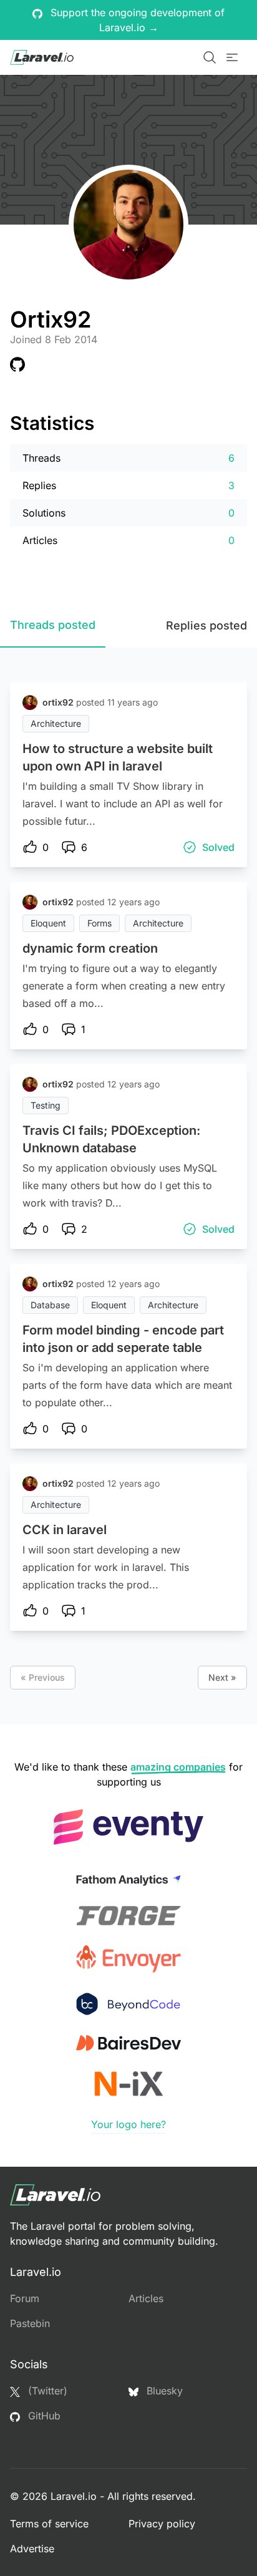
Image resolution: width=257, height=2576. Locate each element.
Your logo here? (128, 2124)
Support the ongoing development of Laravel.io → (136, 20)
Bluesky (163, 2391)
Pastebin (30, 2323)
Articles (146, 2298)
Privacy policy (162, 2524)
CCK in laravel (65, 1530)
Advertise (32, 2549)
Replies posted (206, 625)
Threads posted (53, 625)
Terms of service (49, 2524)
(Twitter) (46, 2391)
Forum (25, 2298)
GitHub (43, 2416)
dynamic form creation (90, 948)
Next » (222, 1677)
